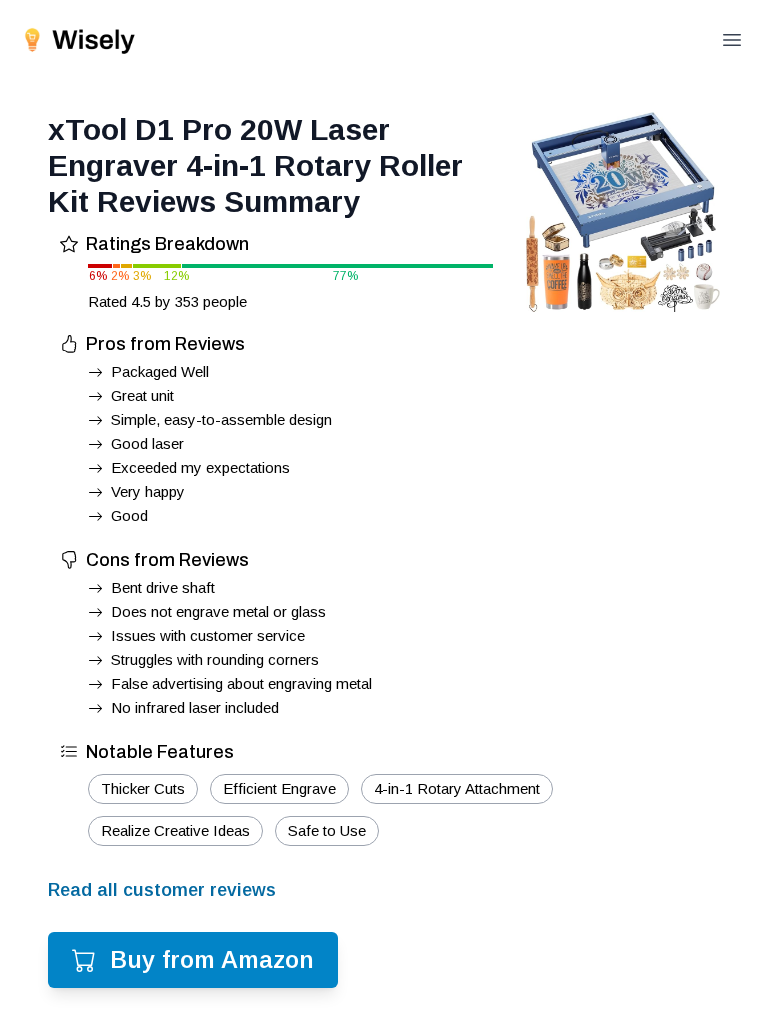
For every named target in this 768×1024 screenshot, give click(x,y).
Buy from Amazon (212, 959)
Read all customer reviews (162, 890)
